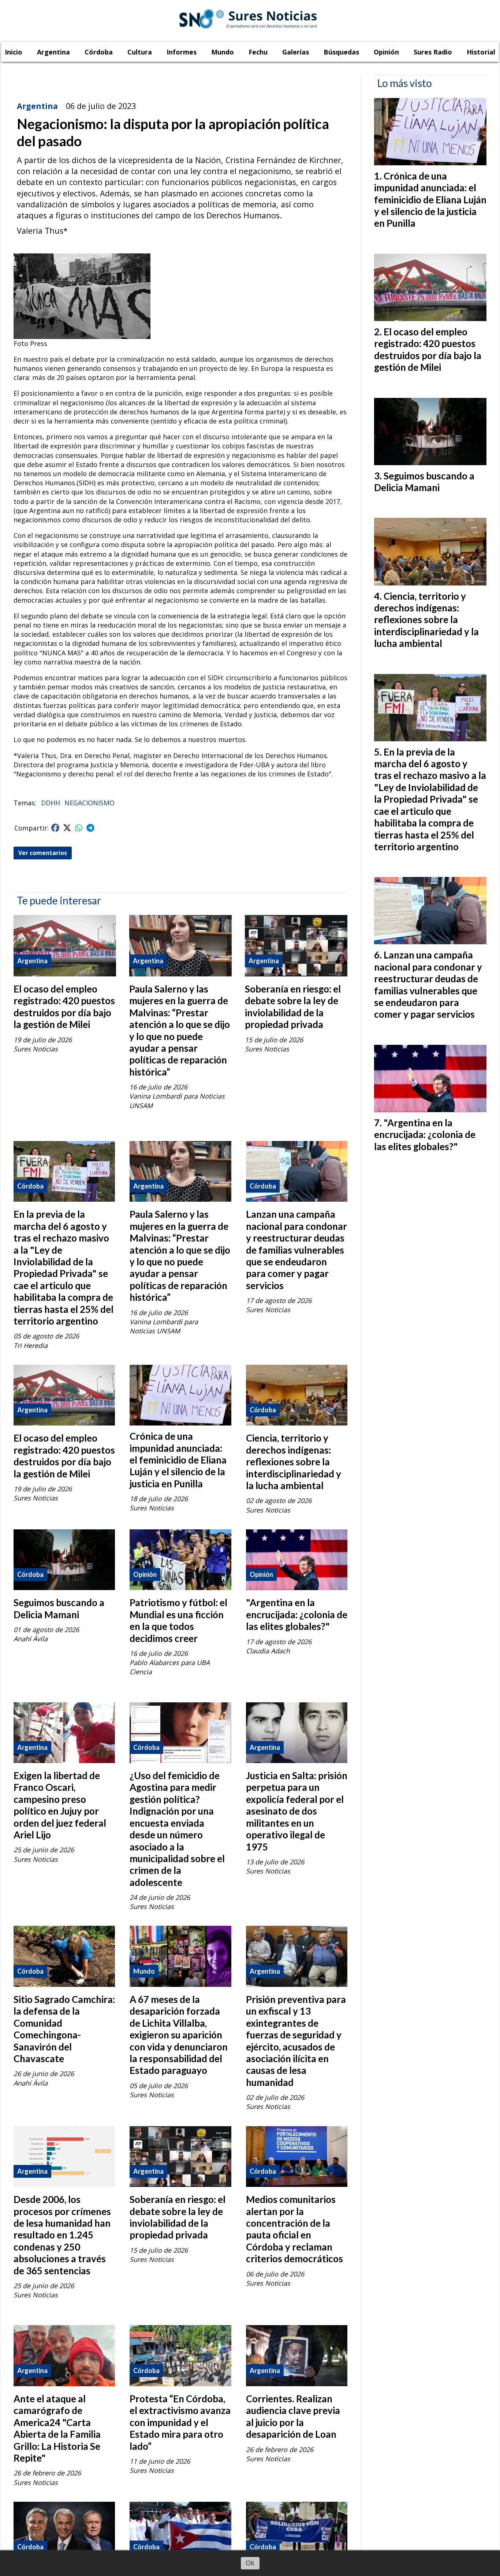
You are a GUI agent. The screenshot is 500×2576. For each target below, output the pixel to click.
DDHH (51, 803)
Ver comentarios (43, 853)
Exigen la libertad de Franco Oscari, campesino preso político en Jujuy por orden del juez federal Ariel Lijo (60, 1805)
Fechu (258, 52)
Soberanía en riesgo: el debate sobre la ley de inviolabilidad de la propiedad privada (293, 1007)
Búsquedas (341, 52)
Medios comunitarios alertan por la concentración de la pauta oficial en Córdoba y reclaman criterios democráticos (294, 2229)
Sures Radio (433, 52)
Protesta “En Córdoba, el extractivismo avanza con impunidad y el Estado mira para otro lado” (180, 2422)
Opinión (386, 52)
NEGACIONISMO (89, 803)
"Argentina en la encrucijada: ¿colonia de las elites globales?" (297, 1614)
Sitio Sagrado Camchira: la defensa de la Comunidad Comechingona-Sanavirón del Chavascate (64, 2029)
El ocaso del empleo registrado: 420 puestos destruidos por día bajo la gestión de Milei (64, 1007)
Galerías (296, 52)
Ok (250, 2563)
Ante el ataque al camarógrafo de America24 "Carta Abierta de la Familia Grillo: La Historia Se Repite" (57, 2428)
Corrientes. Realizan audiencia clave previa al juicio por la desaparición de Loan (293, 2416)
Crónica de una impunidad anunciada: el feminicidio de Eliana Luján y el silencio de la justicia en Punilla (178, 1460)
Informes (182, 52)
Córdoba (99, 52)
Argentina (53, 52)
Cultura (140, 52)
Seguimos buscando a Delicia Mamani (59, 1608)
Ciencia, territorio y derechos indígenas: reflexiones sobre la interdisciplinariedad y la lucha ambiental (294, 1462)
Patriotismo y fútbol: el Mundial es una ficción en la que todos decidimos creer (178, 1620)
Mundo (223, 52)
